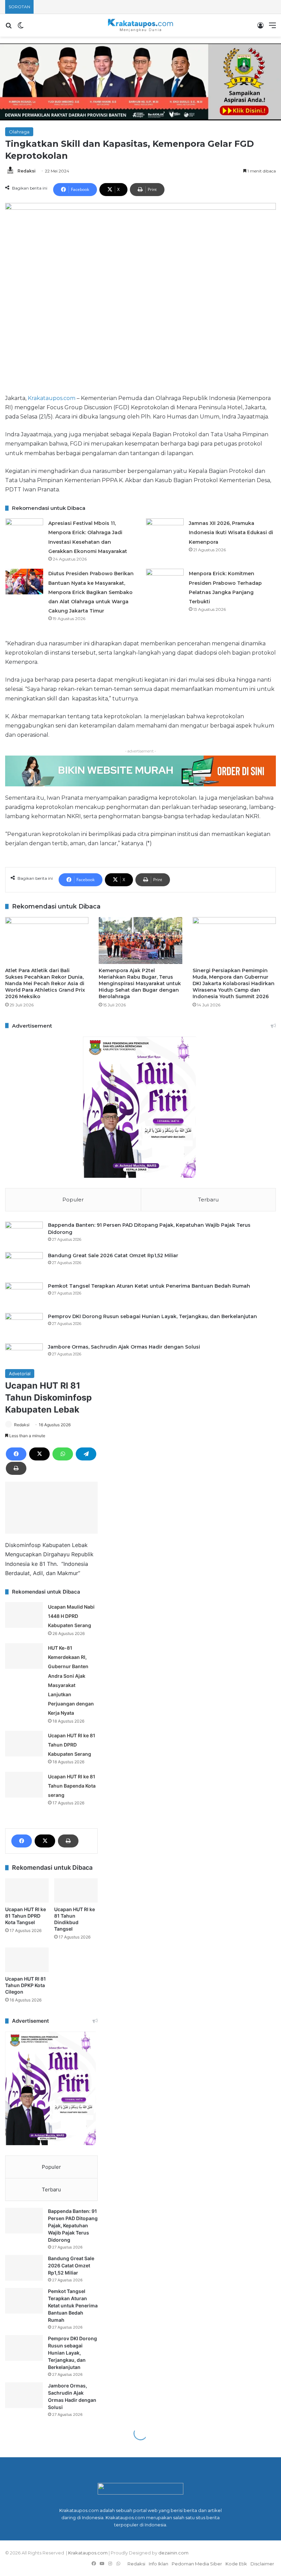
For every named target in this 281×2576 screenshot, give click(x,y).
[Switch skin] (21, 28)
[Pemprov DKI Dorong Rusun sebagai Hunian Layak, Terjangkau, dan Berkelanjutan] (24, 1326)
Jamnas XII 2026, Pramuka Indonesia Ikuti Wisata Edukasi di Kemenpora (231, 532)
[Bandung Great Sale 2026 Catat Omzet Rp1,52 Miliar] (24, 1265)
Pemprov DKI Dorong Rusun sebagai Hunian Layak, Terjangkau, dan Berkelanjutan (152, 1316)
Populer (73, 1200)
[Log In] (260, 28)
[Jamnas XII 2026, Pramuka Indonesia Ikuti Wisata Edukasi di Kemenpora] (165, 531)
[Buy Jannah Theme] (140, 81)
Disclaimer (262, 2564)
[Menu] (272, 28)
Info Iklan (158, 2564)
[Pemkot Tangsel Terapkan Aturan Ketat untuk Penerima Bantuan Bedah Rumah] (24, 1295)
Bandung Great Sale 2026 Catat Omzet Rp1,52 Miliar (113, 1255)
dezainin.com (173, 2553)
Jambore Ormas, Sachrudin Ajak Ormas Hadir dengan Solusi (124, 1347)
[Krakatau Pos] (140, 25)
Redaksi (27, 171)
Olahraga (19, 132)
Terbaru (208, 1200)
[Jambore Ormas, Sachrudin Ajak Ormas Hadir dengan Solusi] (24, 1356)
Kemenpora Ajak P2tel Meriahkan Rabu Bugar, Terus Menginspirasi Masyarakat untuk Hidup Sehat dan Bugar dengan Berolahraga (140, 983)
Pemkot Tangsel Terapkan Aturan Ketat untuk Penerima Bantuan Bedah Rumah (149, 1286)
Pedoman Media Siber (197, 2564)
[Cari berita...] (9, 28)
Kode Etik (236, 2564)
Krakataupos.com (52, 398)
